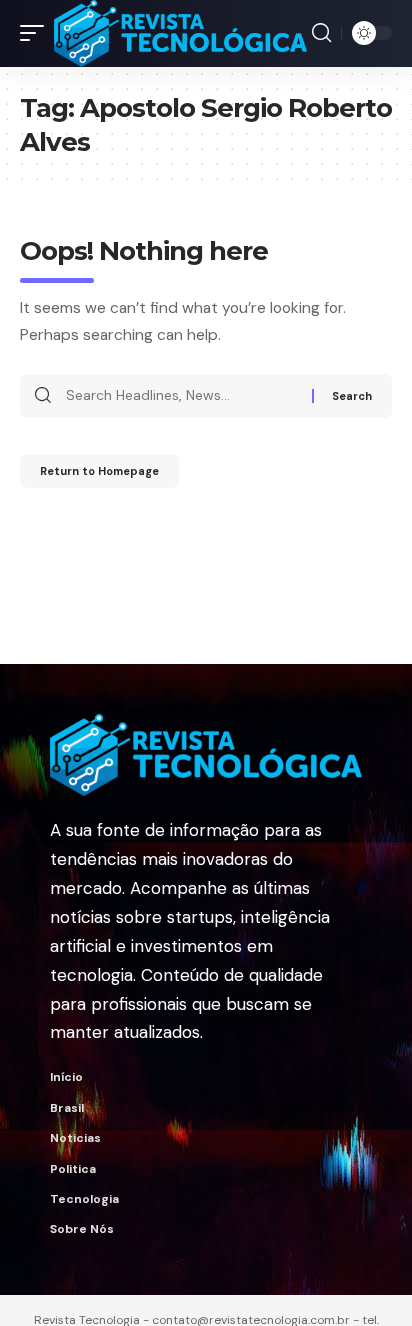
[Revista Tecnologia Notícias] (180, 33)
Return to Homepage (99, 471)
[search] (321, 33)
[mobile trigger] (37, 33)
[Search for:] (181, 396)
